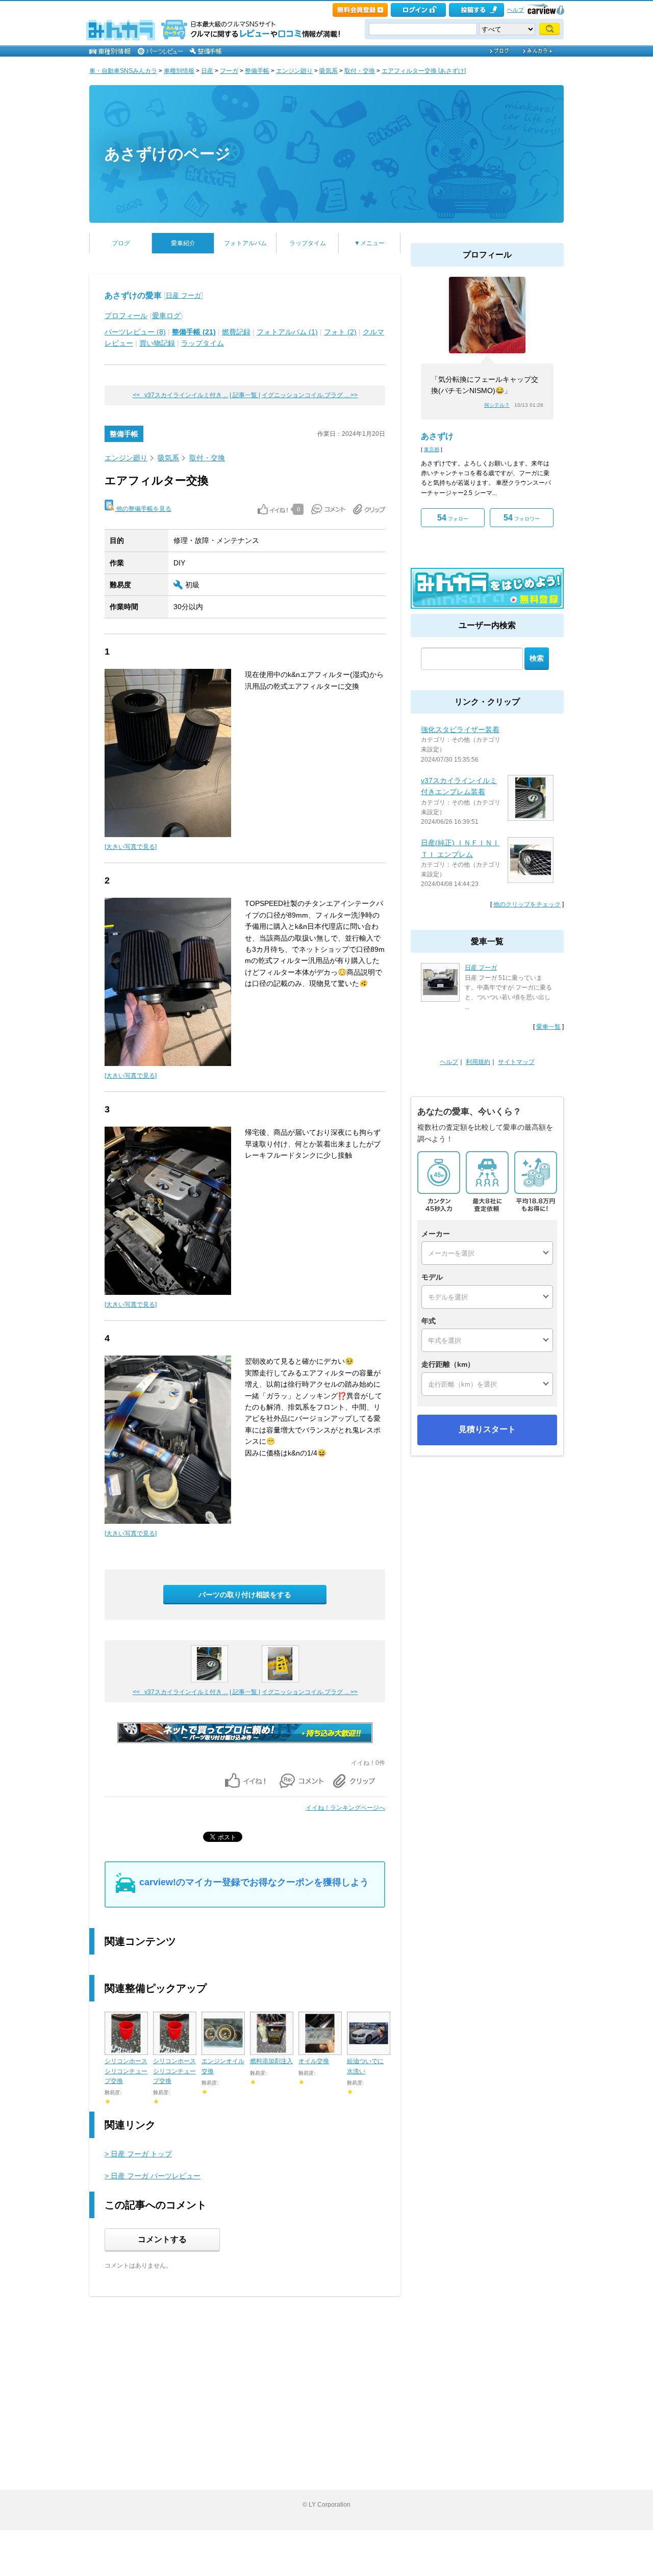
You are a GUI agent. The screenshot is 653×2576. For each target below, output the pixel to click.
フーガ (229, 71)
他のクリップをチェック (527, 904)
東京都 (432, 449)
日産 (207, 71)
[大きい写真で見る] (131, 847)
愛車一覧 (548, 1027)
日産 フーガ (183, 295)
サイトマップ (516, 1062)
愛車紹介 (183, 243)
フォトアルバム (245, 243)
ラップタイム (308, 243)
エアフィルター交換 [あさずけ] (424, 71)
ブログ (121, 243)
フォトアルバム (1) (287, 332)
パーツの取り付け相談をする (245, 1595)
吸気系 (329, 71)
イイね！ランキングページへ (345, 1808)
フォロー (453, 518)
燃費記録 (236, 332)
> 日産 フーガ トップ (138, 2154)
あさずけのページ (168, 154)
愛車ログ (166, 316)
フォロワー (522, 518)
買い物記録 (157, 343)
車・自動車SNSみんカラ (123, 71)
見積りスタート (487, 1429)
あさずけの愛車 (133, 295)
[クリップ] (369, 509)
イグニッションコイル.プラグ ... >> (310, 395)
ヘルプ (516, 10)
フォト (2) (340, 332)
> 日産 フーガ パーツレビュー (153, 2176)
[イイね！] (273, 509)
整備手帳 (257, 71)
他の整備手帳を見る (143, 509)
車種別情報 (179, 71)
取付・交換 (360, 71)
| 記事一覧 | (245, 395)
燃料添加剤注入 (271, 2061)
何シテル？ (497, 405)
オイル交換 (314, 2061)
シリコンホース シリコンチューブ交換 (126, 2071)
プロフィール (126, 316)
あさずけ (437, 436)
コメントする (162, 2239)
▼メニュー (369, 243)
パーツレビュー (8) (135, 332)
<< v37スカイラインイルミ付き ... (180, 395)
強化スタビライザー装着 (460, 730)
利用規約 (478, 1062)
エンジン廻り (294, 71)
